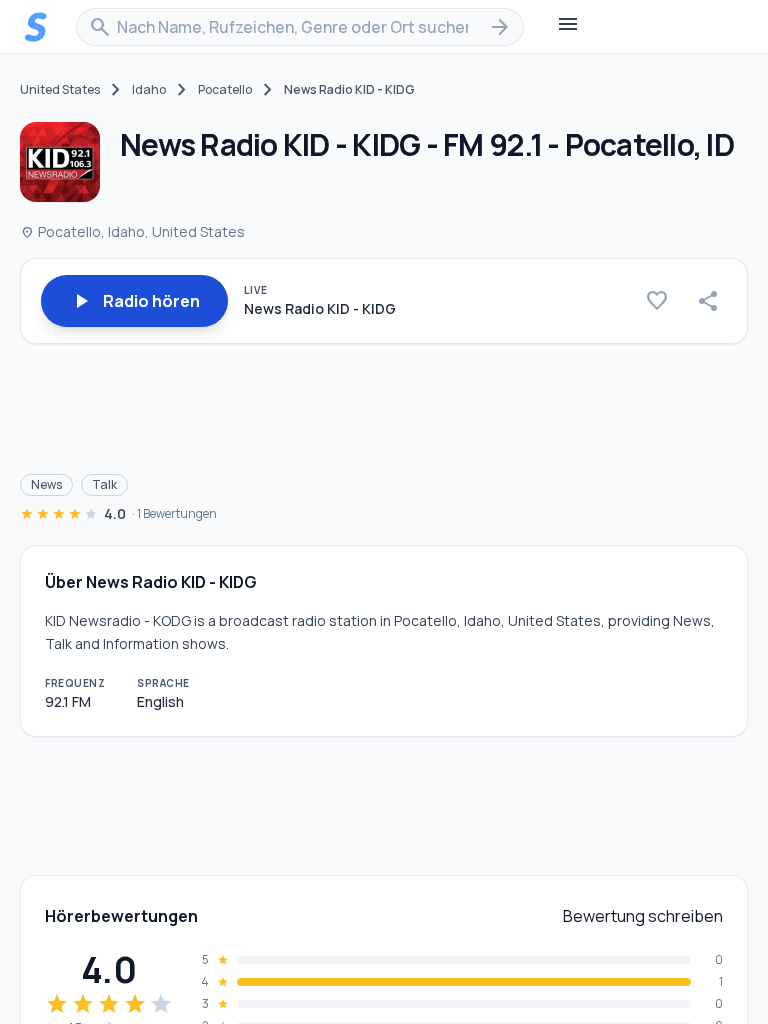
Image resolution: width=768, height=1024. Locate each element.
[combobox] (300, 27)
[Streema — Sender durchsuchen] (36, 27)
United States (60, 90)
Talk (104, 484)
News (46, 484)
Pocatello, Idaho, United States (132, 231)
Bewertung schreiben (643, 916)
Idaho (149, 90)
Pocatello (225, 90)
